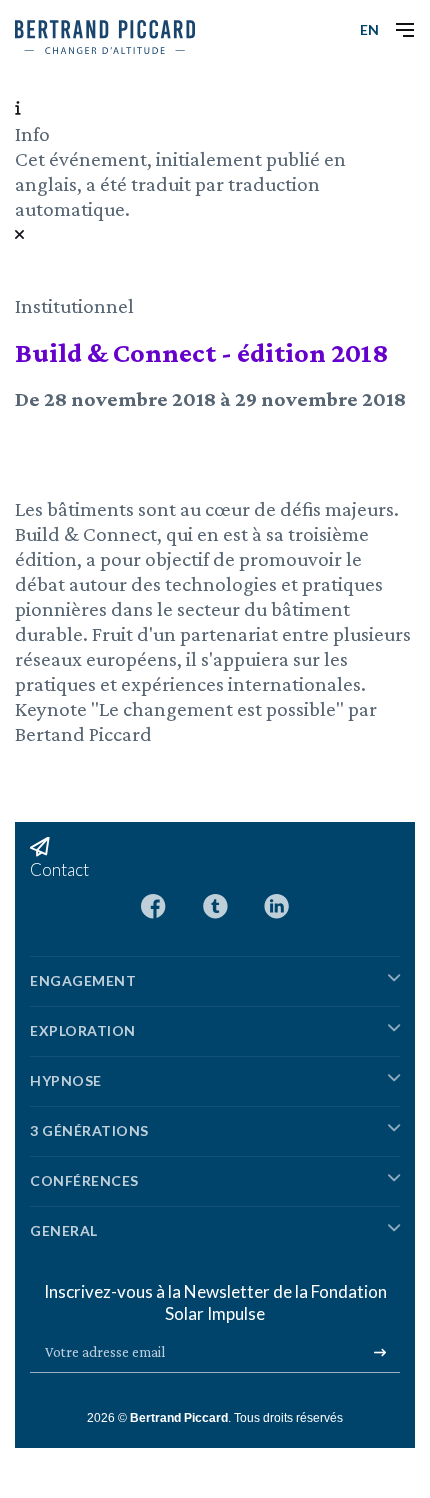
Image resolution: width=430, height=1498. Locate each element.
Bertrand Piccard (179, 1418)
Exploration (83, 1030)
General (64, 1230)
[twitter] (215, 904)
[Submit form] (380, 1353)
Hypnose (66, 1080)
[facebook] (153, 904)
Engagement (83, 980)
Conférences (84, 1180)
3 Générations (89, 1130)
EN (369, 29)
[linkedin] (276, 904)
